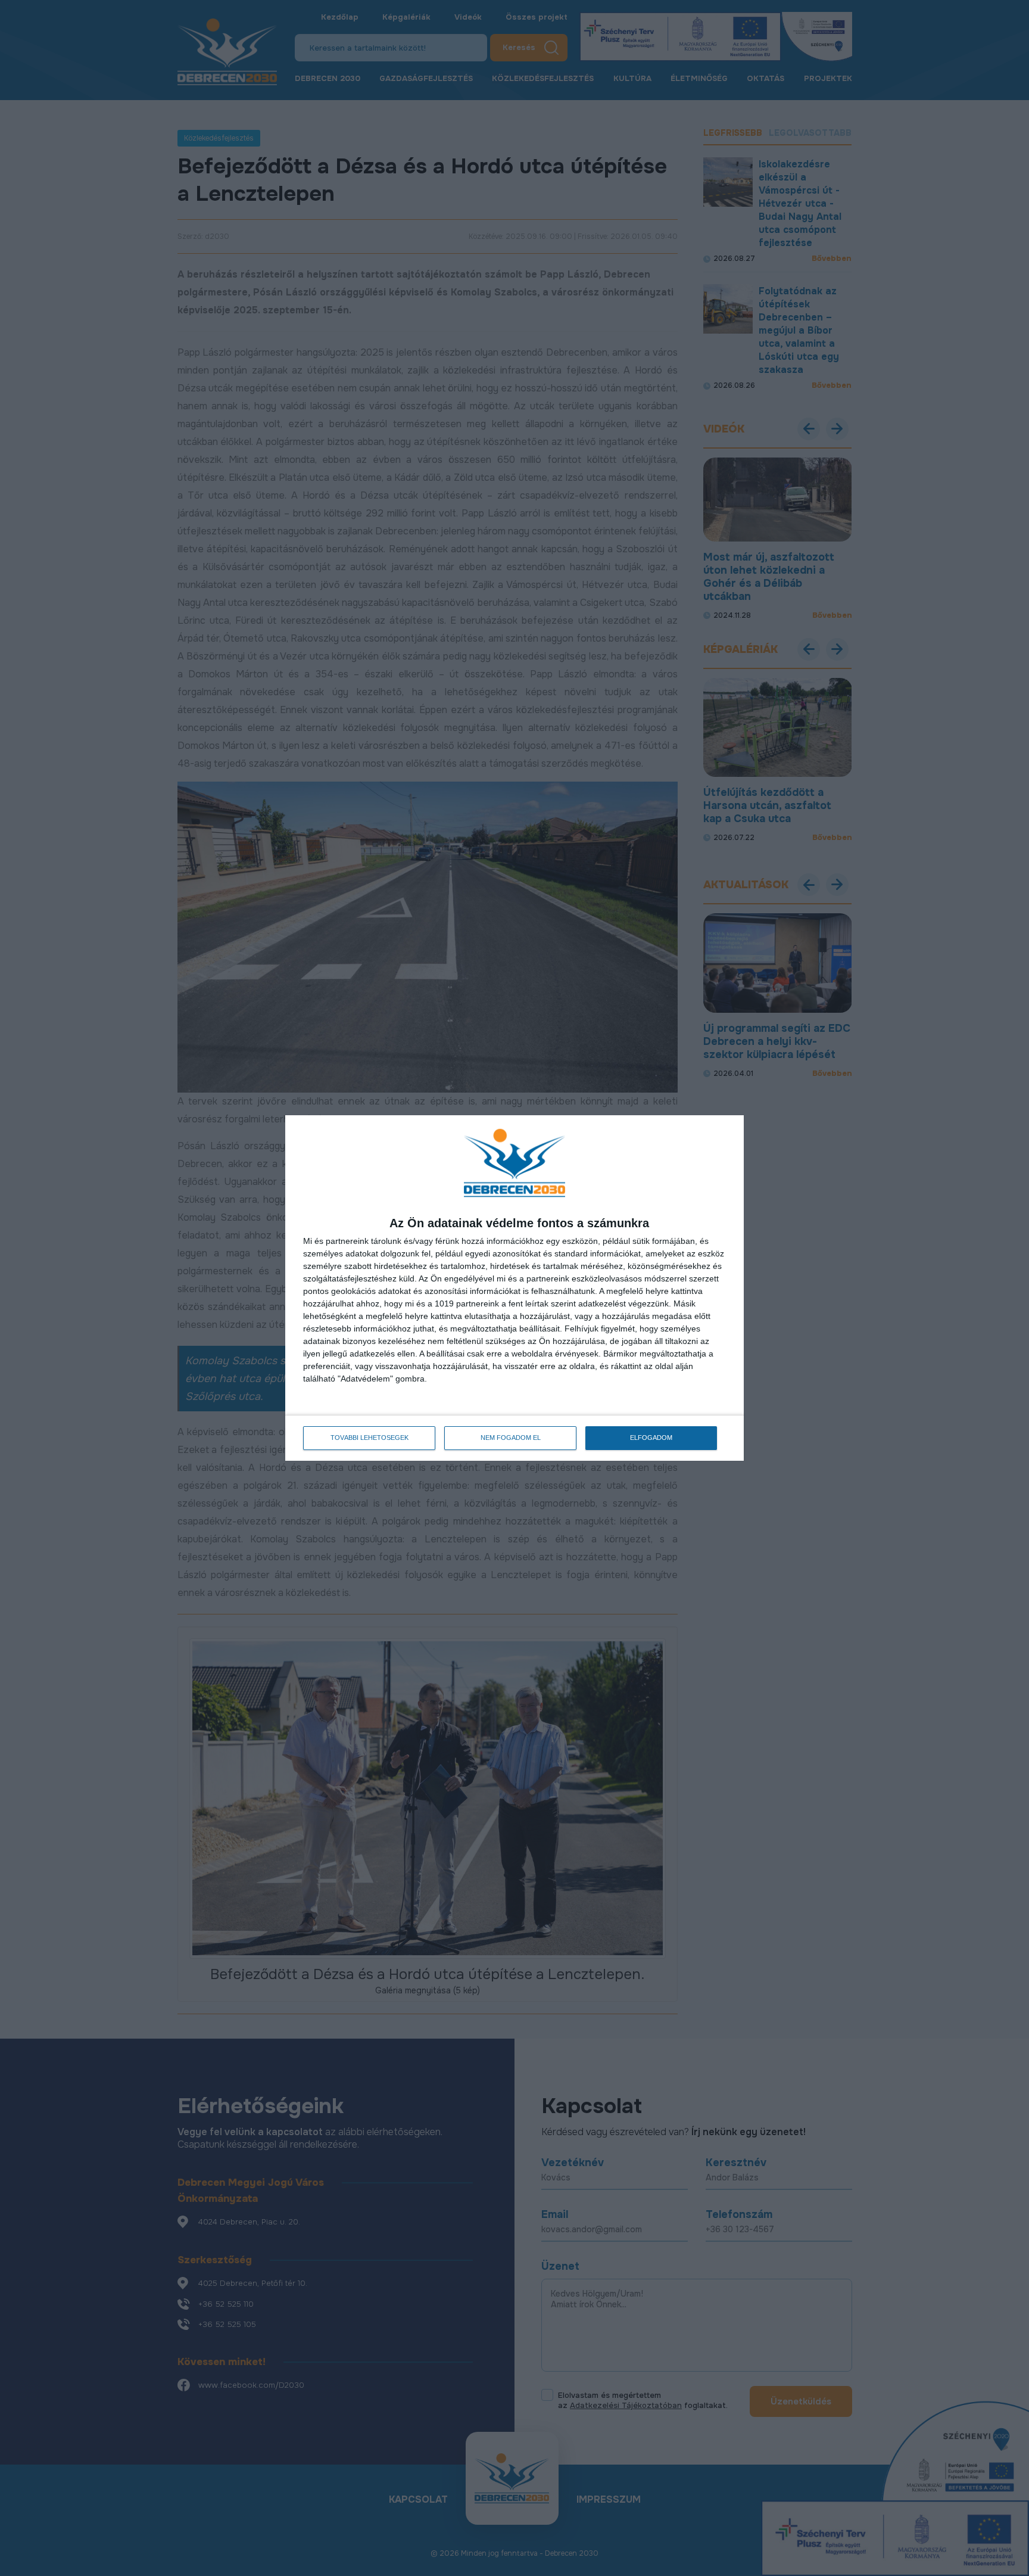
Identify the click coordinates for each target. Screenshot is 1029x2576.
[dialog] (514, 1288)
